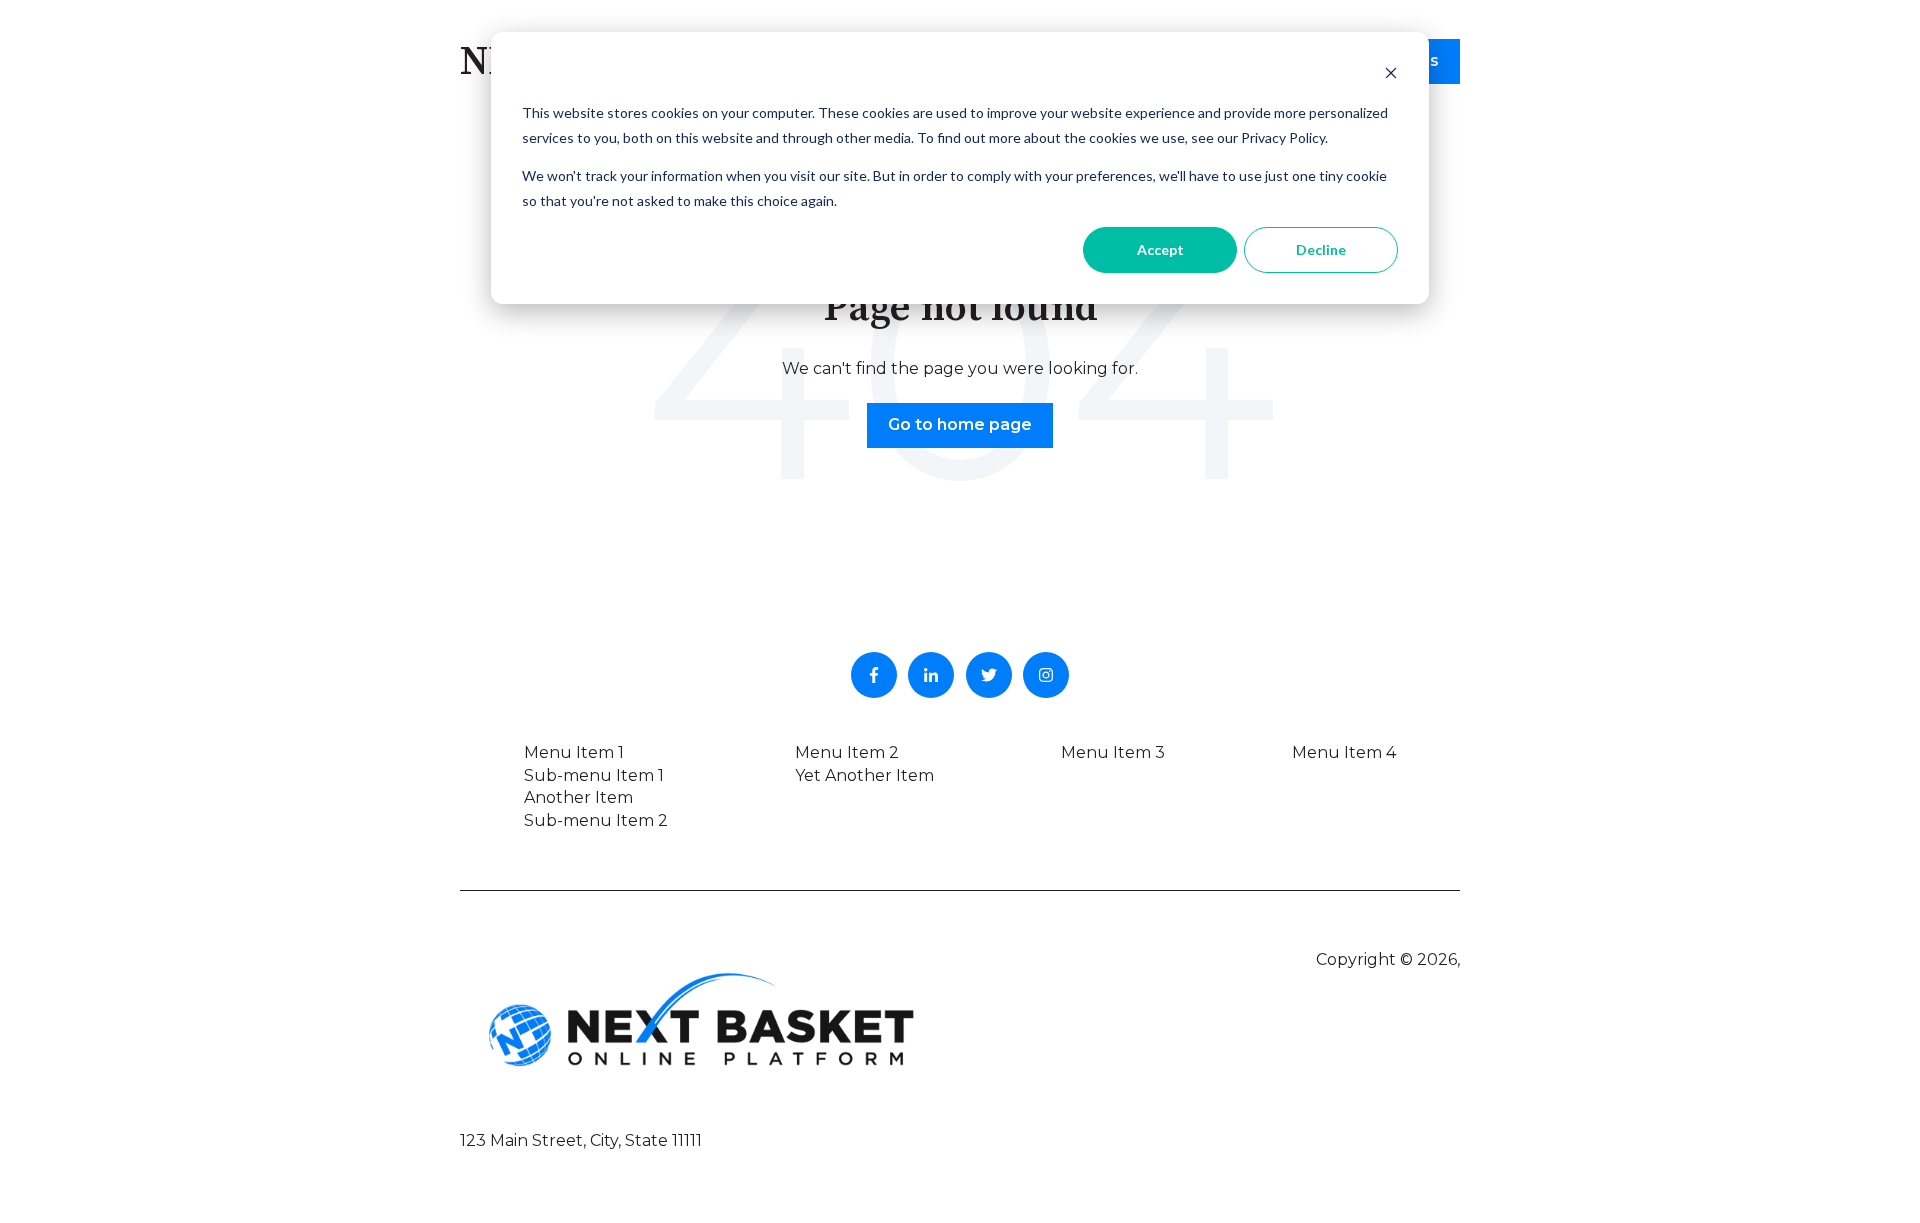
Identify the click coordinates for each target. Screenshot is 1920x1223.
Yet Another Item (864, 775)
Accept (1160, 249)
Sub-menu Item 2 (596, 820)
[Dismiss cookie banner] (1391, 75)
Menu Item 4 (1344, 752)
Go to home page (960, 424)
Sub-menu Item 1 (594, 775)
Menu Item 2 (847, 752)
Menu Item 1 (574, 752)
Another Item (578, 797)
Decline (1321, 249)
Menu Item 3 (1113, 752)
